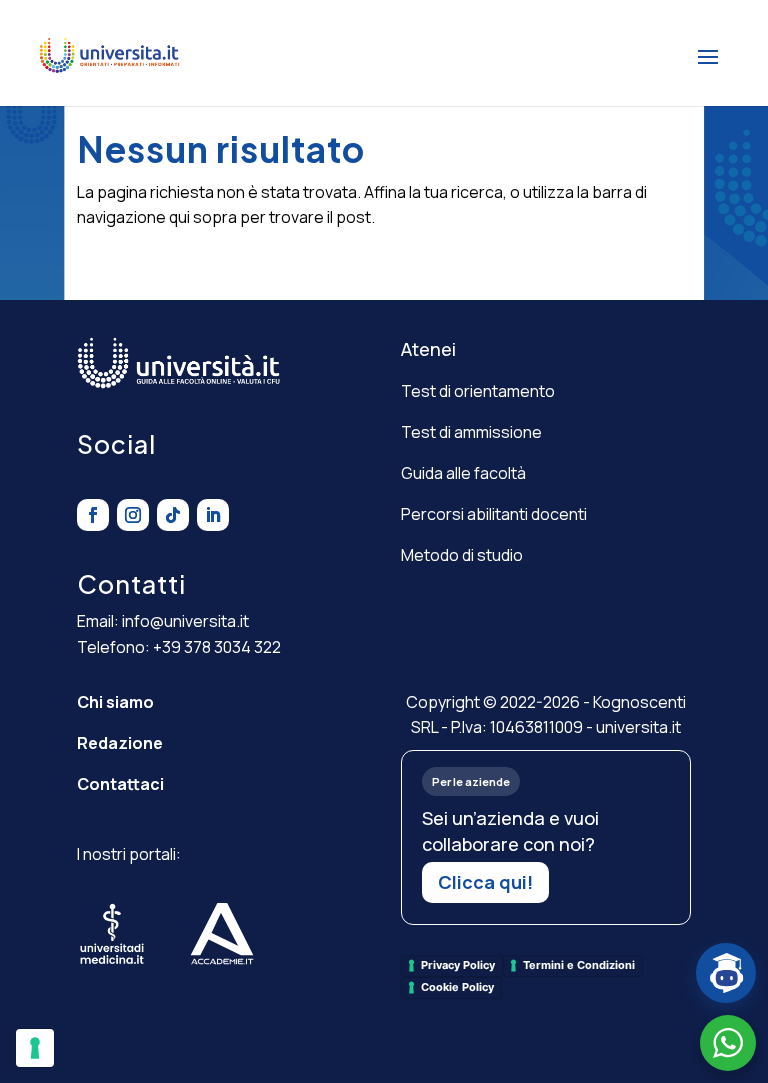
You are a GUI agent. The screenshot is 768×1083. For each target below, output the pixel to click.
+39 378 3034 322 (217, 647)
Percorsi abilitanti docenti (494, 514)
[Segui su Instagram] (133, 515)
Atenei (428, 349)
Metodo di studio (462, 555)
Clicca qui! (485, 882)
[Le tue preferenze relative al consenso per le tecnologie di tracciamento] (35, 1048)
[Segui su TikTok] (173, 515)
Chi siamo (115, 702)
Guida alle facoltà (463, 473)
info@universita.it (185, 621)
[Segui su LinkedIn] (213, 515)
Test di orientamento (478, 391)
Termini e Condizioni (579, 965)
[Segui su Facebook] (93, 515)
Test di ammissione (471, 432)
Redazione (120, 743)
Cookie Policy (457, 987)
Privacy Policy (458, 965)
